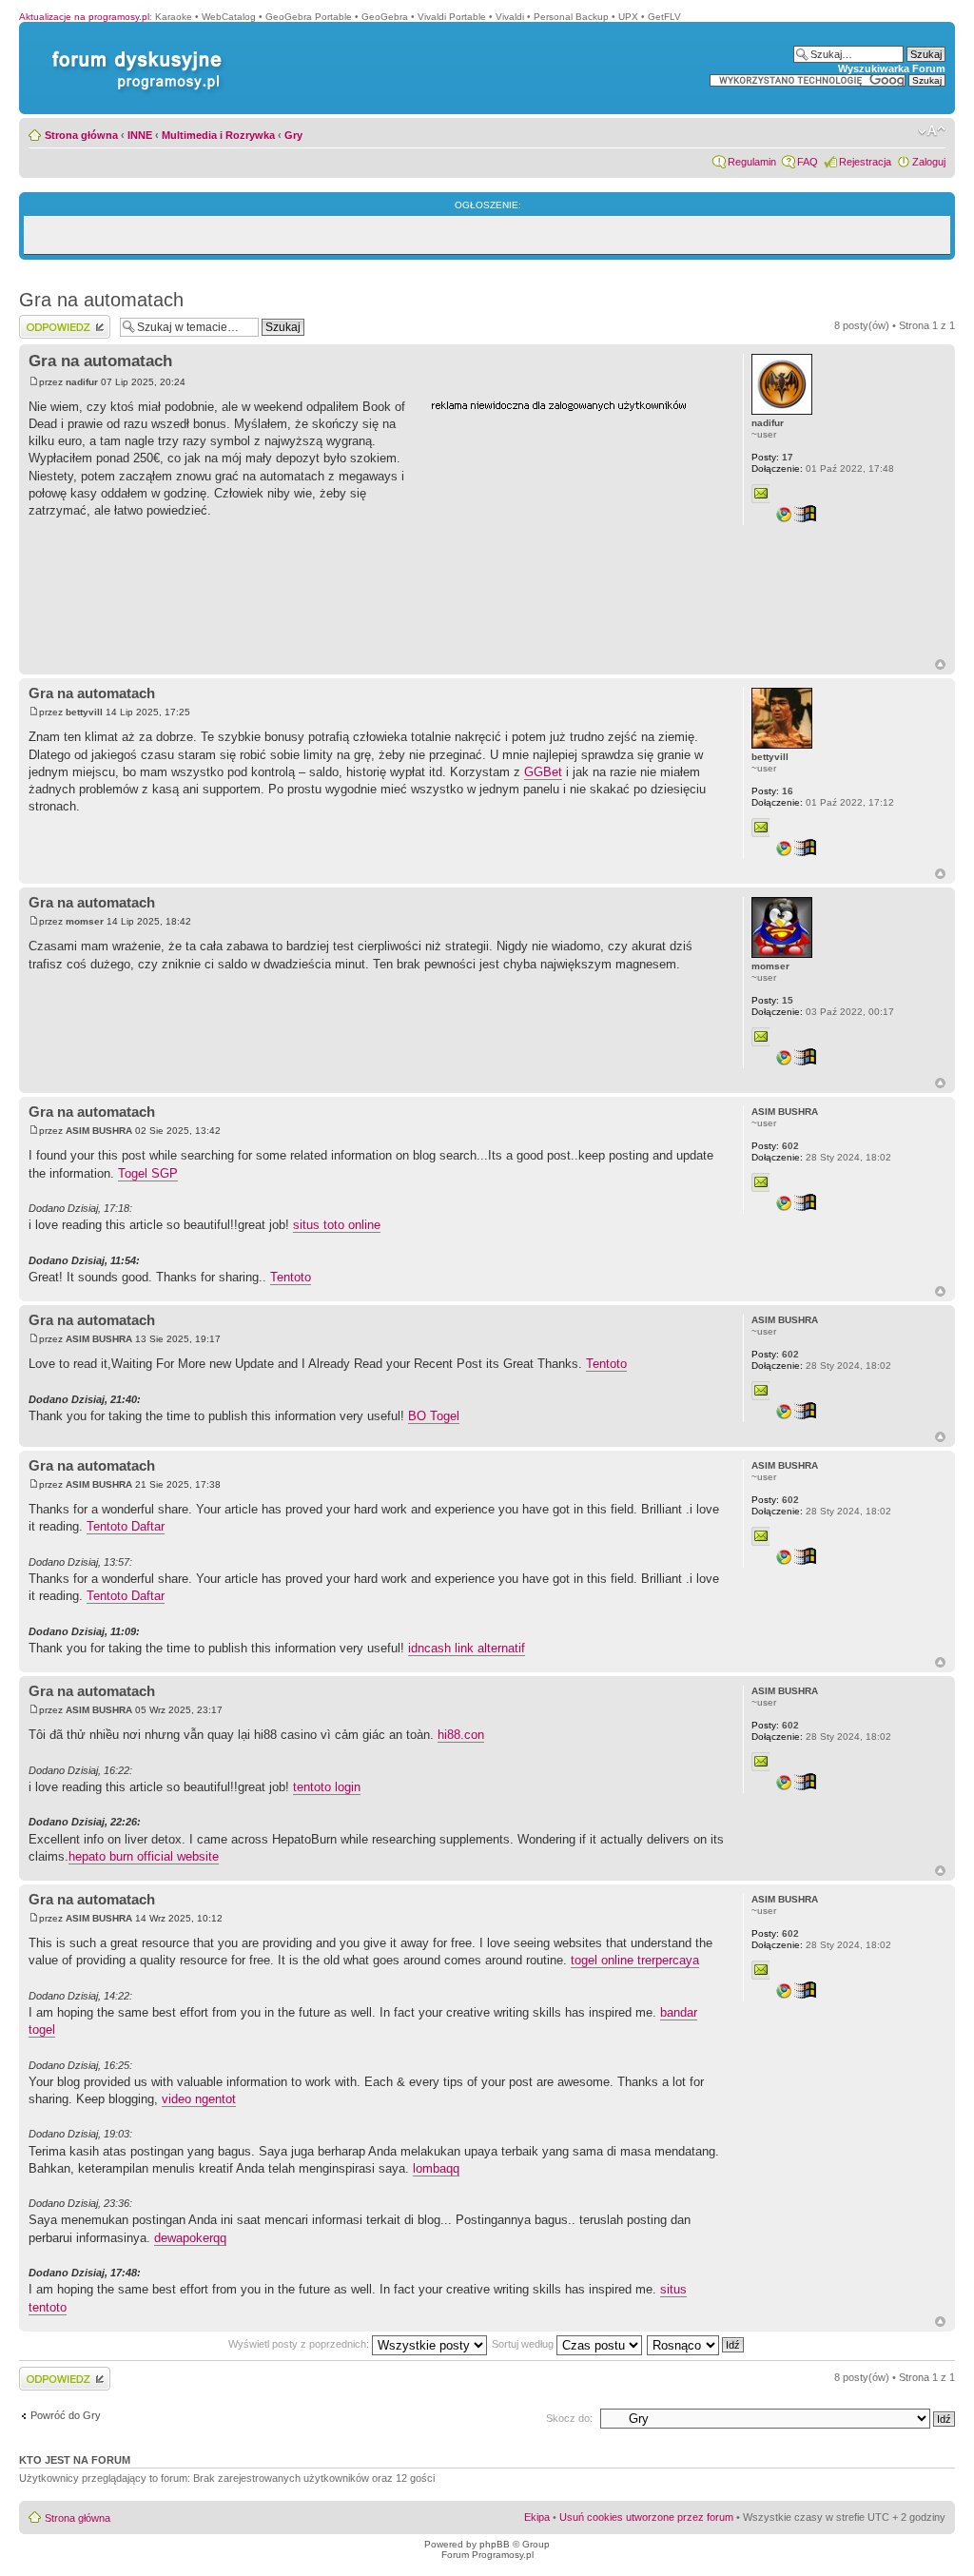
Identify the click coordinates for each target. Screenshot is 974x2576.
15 (772, 1000)
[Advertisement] (574, 536)
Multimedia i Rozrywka (218, 135)
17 (772, 457)
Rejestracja (865, 162)
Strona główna (81, 135)
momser (85, 921)
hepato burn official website (144, 1856)
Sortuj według (524, 2344)
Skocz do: (569, 2418)
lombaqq (436, 2168)
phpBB (495, 2544)
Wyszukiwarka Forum (892, 68)
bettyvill (84, 712)
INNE (140, 135)
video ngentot (199, 2099)
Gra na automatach (101, 300)
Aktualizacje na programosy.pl (84, 17)
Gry (293, 135)
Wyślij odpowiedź (58, 321)
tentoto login (327, 1787)
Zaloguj (929, 162)
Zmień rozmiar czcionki (932, 131)
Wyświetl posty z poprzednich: (300, 2344)
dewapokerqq (190, 2238)
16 (772, 791)
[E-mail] (761, 494)
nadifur (82, 382)
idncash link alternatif (467, 1648)
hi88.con (461, 1735)
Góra (940, 664)
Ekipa (537, 2517)
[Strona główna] (133, 51)
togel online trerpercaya (635, 1960)
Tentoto (291, 1277)
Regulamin (752, 162)
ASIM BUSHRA (99, 1131)
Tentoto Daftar (126, 1526)
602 (775, 1146)
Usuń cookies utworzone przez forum (646, 2517)
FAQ (808, 162)
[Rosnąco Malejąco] (696, 2344)
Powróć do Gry (66, 2415)
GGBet (543, 772)
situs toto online (337, 1225)
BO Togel (434, 1416)
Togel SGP (148, 1173)
